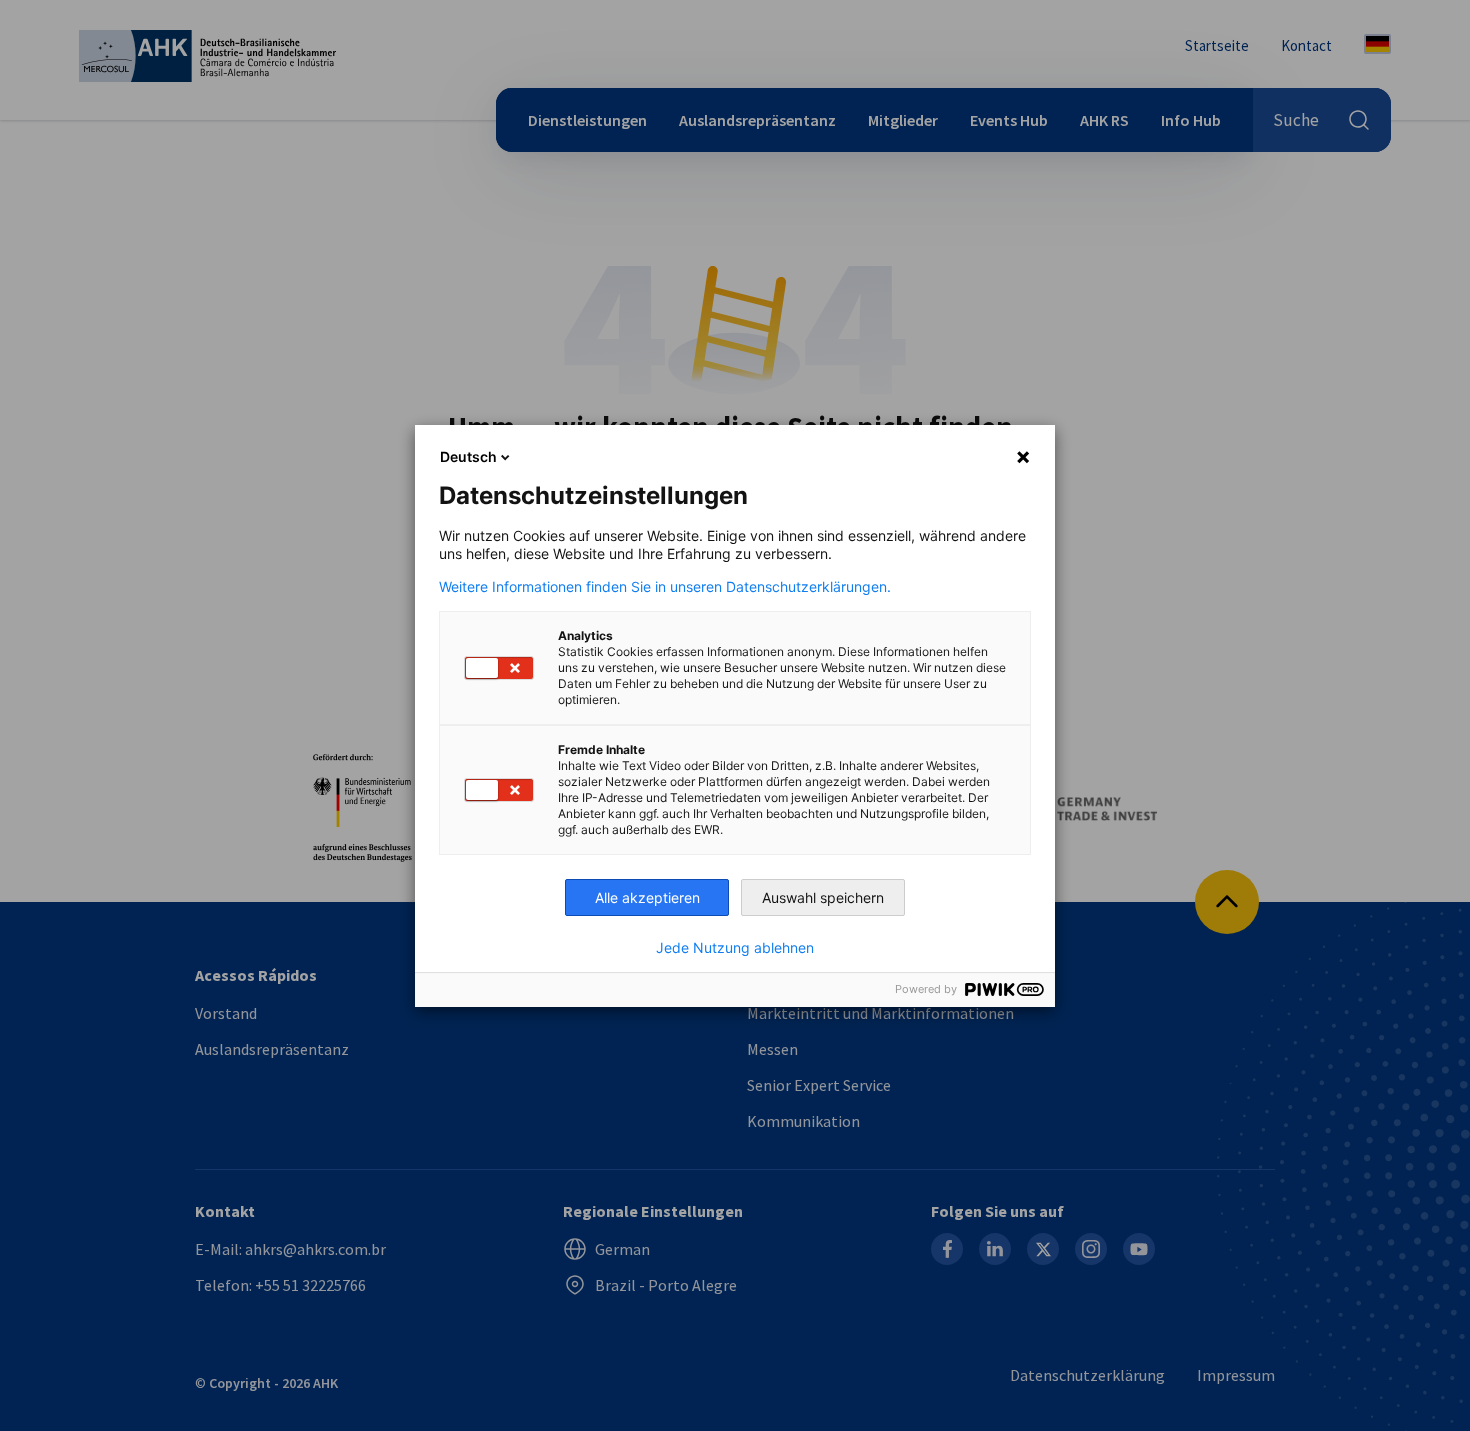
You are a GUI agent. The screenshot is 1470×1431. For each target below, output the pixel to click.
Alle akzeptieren (647, 897)
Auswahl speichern (823, 897)
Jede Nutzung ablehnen (735, 948)
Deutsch (468, 456)
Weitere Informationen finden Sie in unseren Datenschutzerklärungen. (665, 587)
